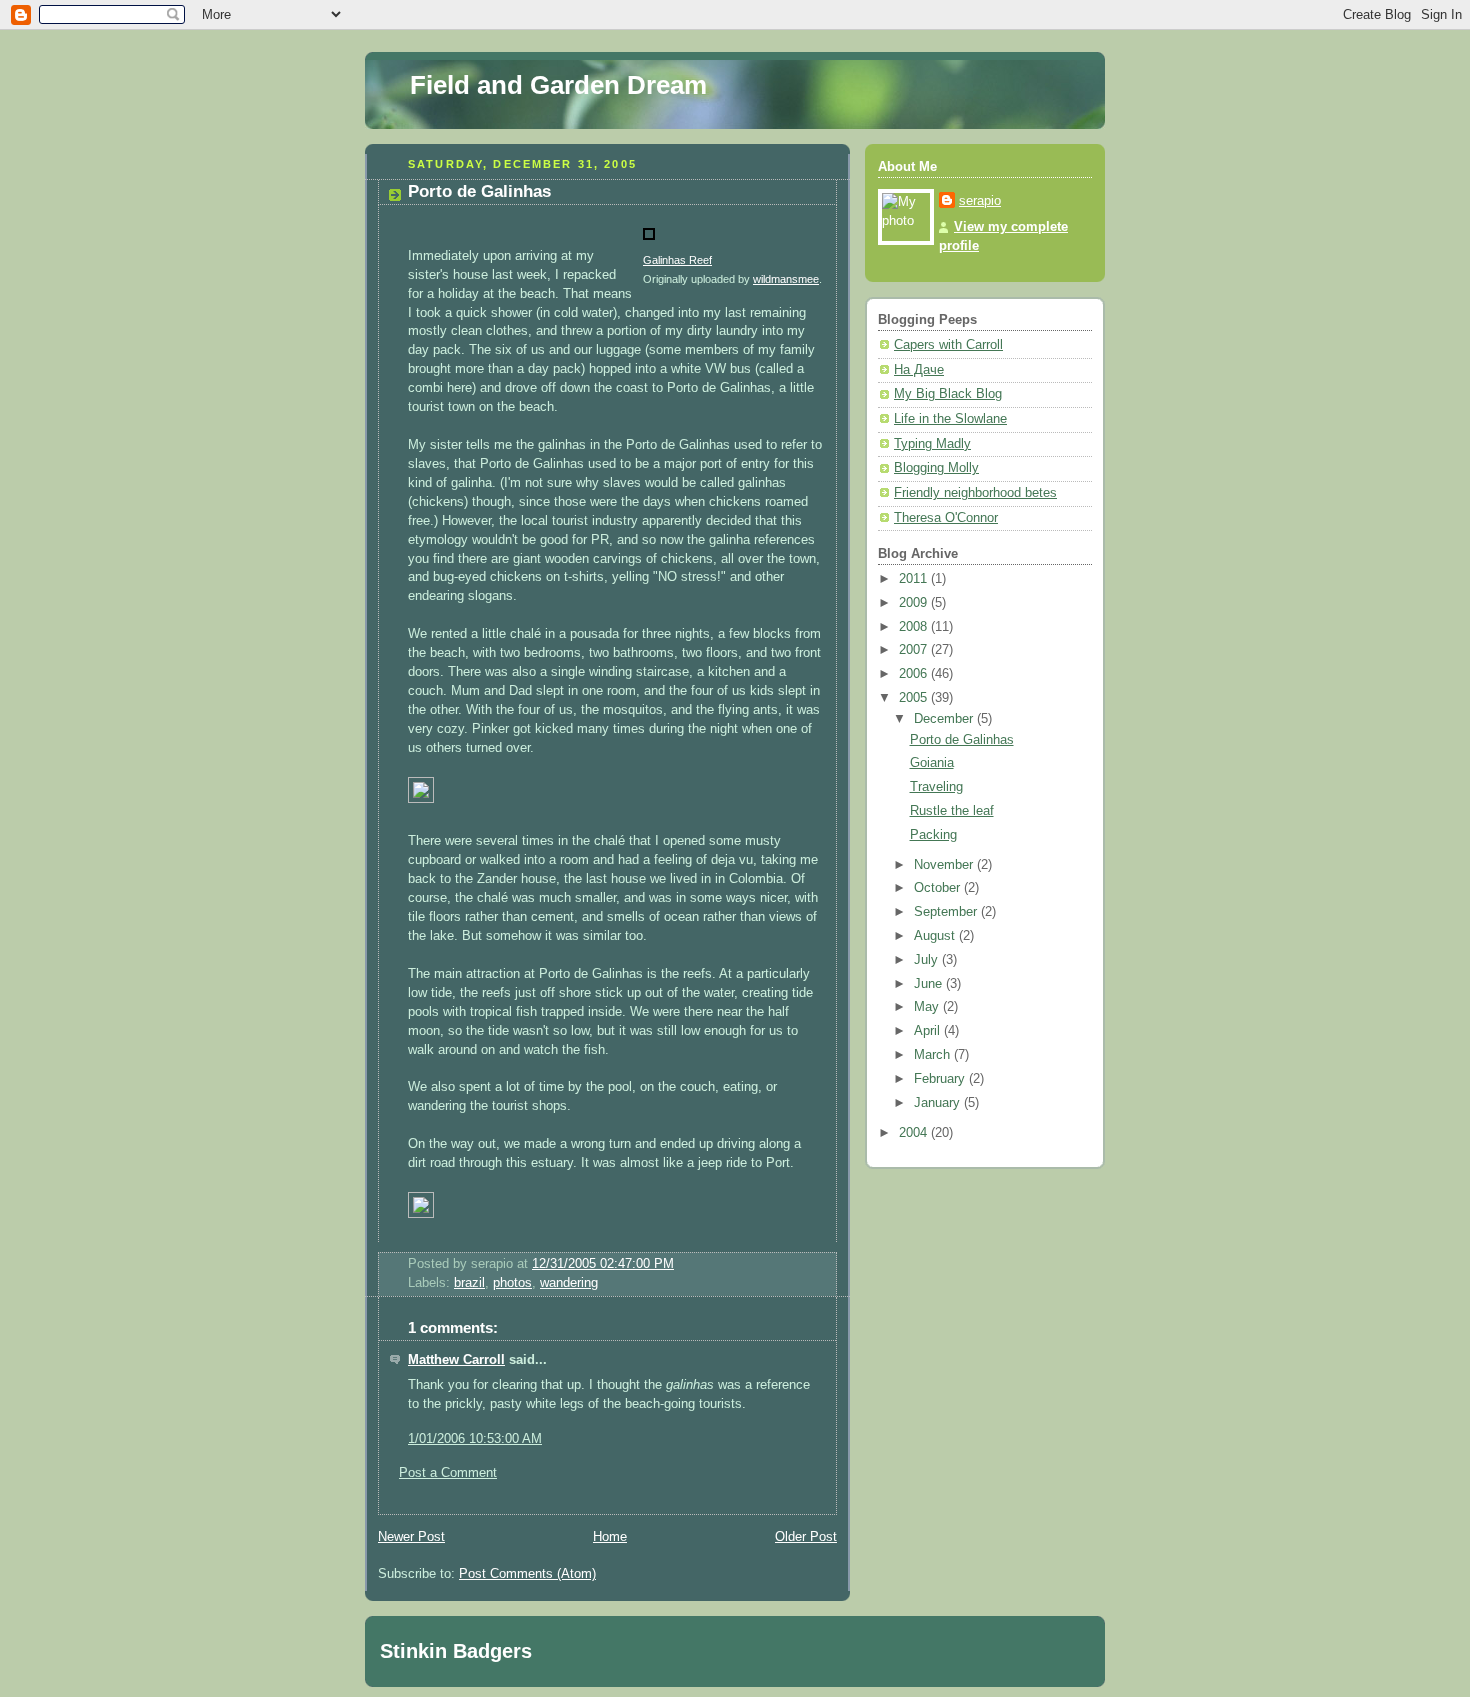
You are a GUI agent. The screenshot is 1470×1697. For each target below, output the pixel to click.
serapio (980, 201)
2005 (915, 698)
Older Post (806, 1537)
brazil (469, 1283)
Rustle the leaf (952, 811)
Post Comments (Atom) (527, 1574)
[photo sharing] (649, 241)
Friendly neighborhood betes (975, 493)
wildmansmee (786, 279)
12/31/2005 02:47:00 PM (603, 1264)
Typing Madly (932, 444)
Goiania (932, 763)
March (934, 1055)
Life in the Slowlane (950, 419)
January (939, 1103)
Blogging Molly (936, 468)
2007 (915, 650)
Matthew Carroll (456, 1360)
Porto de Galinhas (479, 191)
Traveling (936, 787)
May (928, 1007)
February (941, 1079)
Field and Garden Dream (558, 85)
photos (512, 1283)
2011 (915, 579)
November (945, 865)
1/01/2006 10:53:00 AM (475, 1439)
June (930, 984)
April (929, 1031)
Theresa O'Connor (946, 518)
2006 (915, 674)
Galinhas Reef (677, 260)
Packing (933, 835)
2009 (915, 603)
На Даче (919, 370)
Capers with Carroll (948, 345)
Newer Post (411, 1537)
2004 (915, 1133)
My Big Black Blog (948, 394)
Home (610, 1537)
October (939, 888)
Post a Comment (448, 1473)
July (928, 960)
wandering (569, 1283)
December (945, 719)
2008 (915, 627)
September (947, 912)
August (936, 936)
